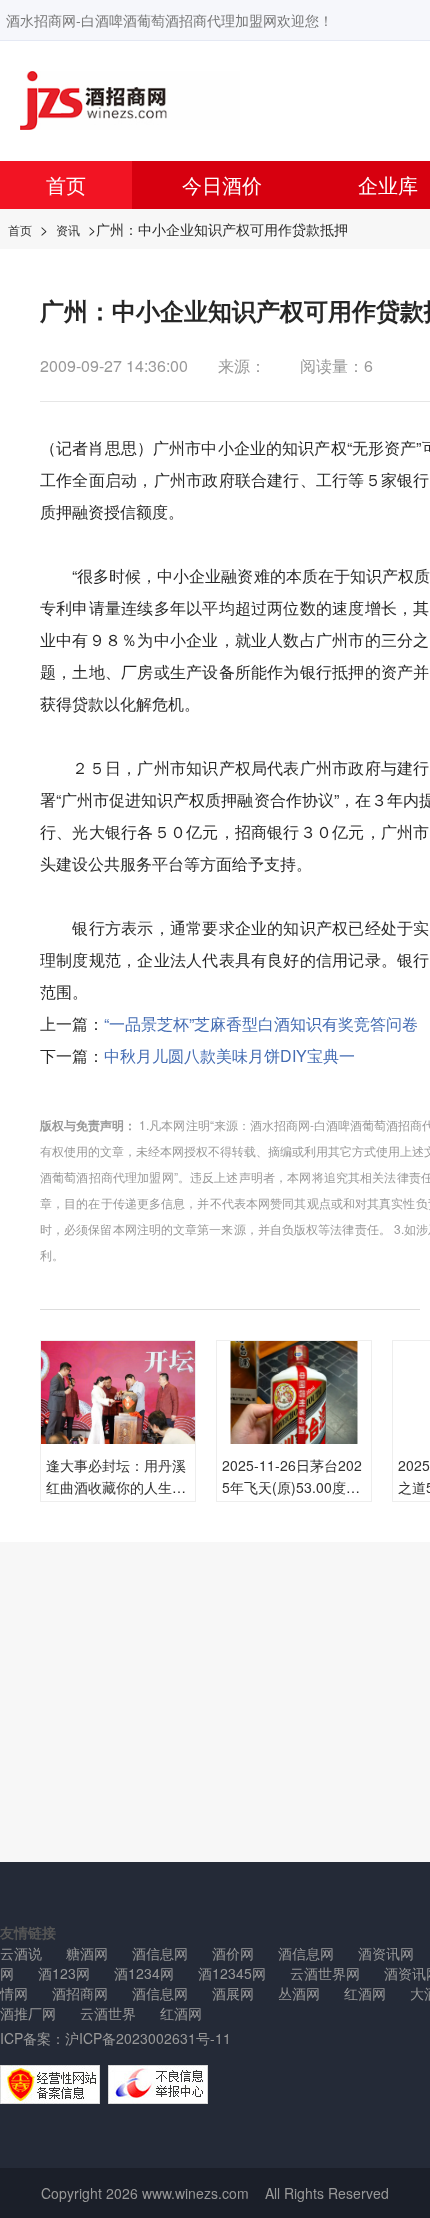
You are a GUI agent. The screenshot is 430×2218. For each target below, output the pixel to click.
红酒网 (365, 1993)
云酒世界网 (325, 1973)
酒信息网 (160, 1953)
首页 (66, 184)
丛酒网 (299, 1993)
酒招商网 (80, 1993)
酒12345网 (232, 1973)
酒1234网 (144, 1973)
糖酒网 (87, 1953)
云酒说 (21, 1953)
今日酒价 (222, 184)
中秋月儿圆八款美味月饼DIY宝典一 (229, 1055)
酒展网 (233, 1993)
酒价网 (233, 1953)
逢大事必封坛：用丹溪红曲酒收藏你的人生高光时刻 (116, 1487)
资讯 (68, 229)
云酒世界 (108, 2013)
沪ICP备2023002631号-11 (148, 2038)
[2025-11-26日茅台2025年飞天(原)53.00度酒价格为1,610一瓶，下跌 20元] (294, 1416)
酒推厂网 (28, 2013)
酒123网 (64, 1973)
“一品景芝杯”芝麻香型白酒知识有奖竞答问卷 (261, 1023)
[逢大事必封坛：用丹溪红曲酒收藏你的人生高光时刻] (118, 1390)
